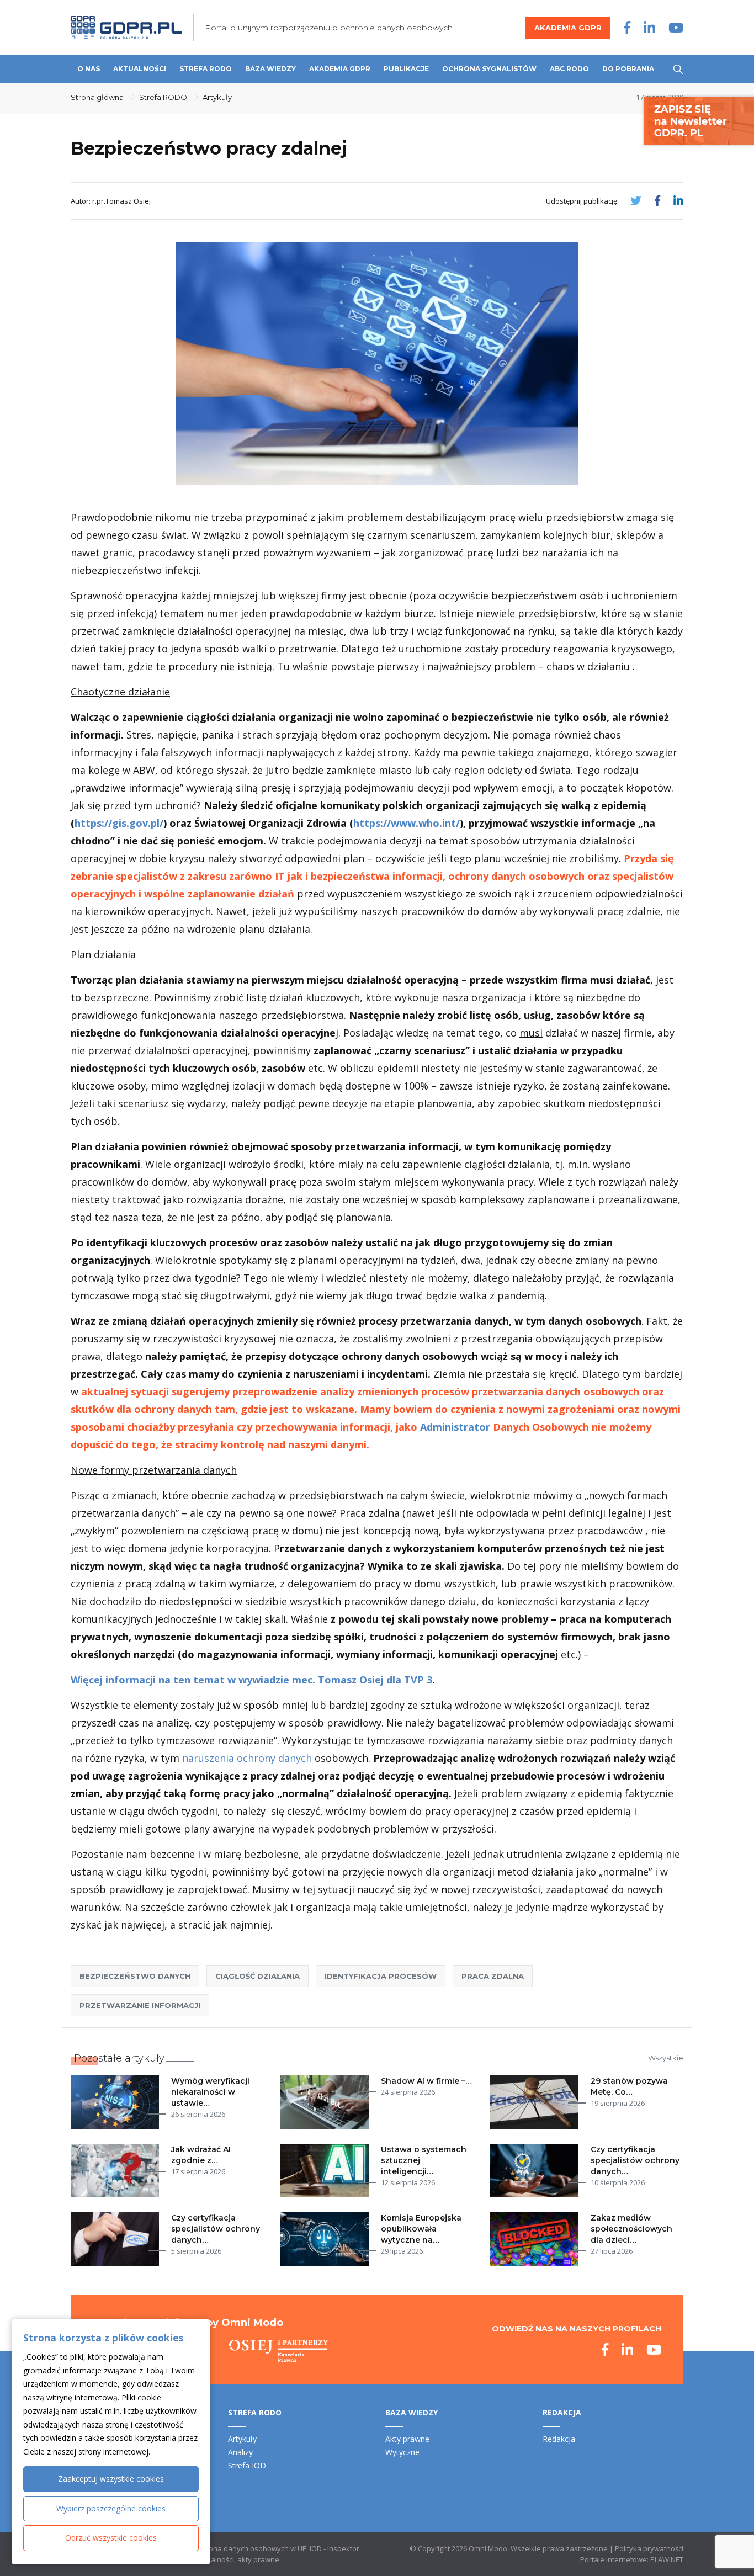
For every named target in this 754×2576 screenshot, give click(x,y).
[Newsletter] (699, 120)
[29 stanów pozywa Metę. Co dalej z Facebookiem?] (537, 2102)
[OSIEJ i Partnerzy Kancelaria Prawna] (278, 2351)
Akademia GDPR (568, 28)
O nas (89, 69)
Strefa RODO (206, 69)
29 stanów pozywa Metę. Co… (629, 2086)
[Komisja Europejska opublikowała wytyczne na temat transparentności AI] (327, 2239)
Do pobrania (628, 69)
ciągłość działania (257, 1976)
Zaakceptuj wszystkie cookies (111, 2479)
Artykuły (217, 97)
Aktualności (140, 69)
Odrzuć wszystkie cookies (111, 2538)
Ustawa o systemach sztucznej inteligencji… (424, 2160)
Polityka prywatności (649, 2548)
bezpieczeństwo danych (135, 1976)
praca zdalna (493, 1976)
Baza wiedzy (270, 69)
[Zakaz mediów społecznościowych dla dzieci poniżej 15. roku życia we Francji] (537, 2239)
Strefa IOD (247, 2465)
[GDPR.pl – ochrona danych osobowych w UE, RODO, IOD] (126, 28)
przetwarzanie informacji (140, 2005)
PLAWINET (667, 2559)
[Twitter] (636, 201)
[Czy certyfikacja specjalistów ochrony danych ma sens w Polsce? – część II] (537, 2171)
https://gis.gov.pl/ (119, 823)
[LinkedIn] (649, 27)
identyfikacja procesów (381, 1976)
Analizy (240, 2452)
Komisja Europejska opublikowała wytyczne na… (421, 2229)
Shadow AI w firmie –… (426, 2081)
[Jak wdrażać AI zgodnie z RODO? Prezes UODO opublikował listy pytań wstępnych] (117, 2171)
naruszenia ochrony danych (247, 1758)
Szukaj (678, 69)
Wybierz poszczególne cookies (111, 2508)
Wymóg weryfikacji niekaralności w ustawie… (210, 2092)
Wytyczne (402, 2452)
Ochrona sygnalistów (489, 69)
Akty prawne (407, 2439)
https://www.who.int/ (407, 823)
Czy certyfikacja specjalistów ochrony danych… (635, 2160)
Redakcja (559, 2439)
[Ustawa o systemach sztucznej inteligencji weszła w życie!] (327, 2171)
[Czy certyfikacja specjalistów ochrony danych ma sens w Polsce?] (117, 2239)
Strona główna (97, 97)
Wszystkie (666, 2058)
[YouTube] (676, 27)
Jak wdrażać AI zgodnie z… (201, 2155)
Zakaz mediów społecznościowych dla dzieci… (631, 2229)
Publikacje (406, 69)
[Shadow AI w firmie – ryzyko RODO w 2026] (327, 2102)
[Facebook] (627, 27)
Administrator (455, 1427)
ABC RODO (569, 69)
